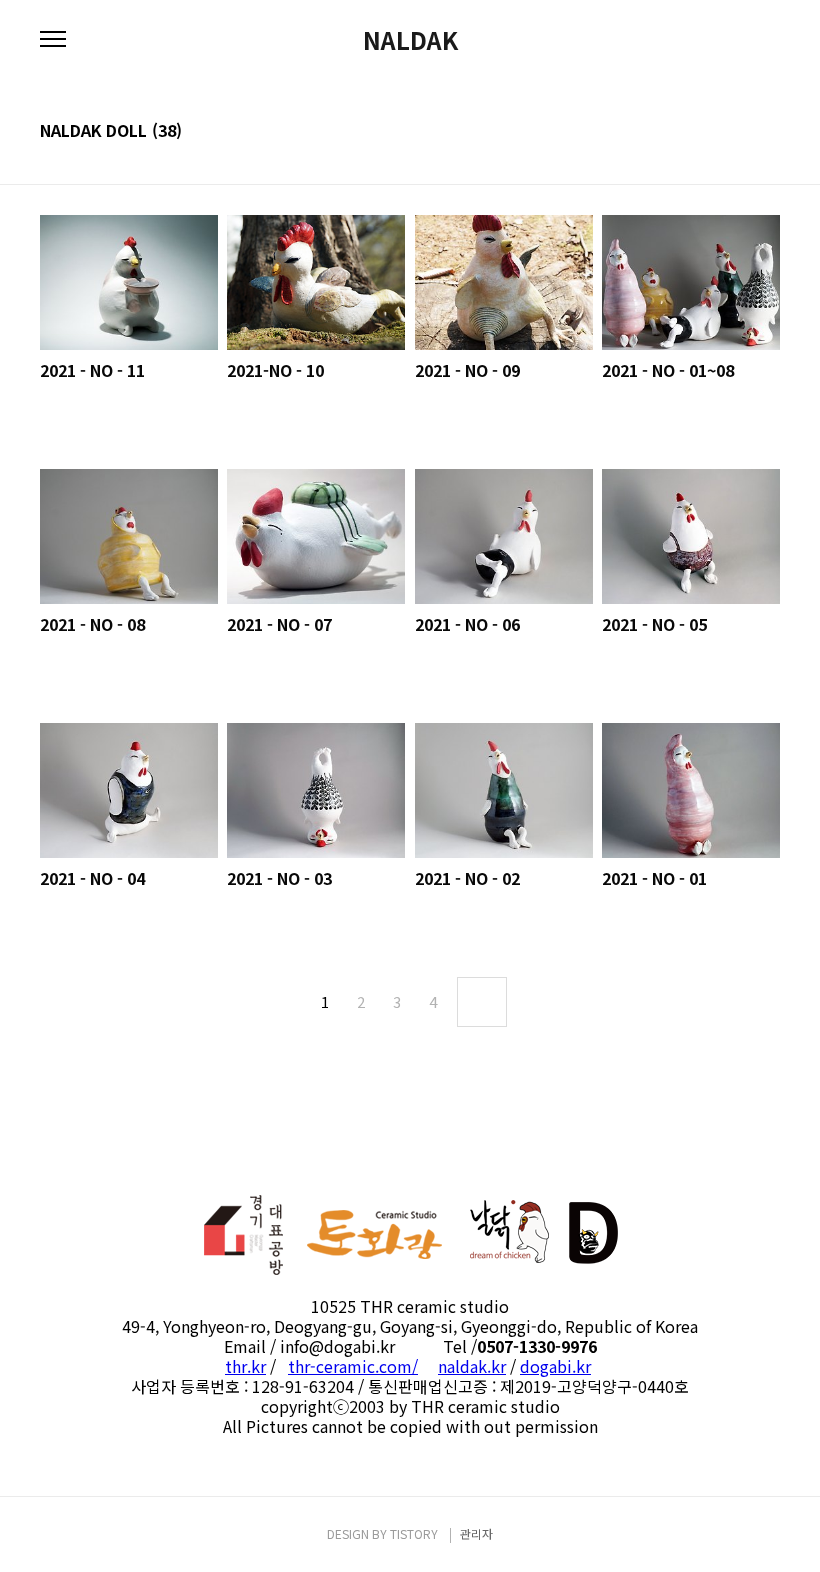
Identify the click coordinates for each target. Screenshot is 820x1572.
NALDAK (410, 40)
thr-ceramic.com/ (353, 1366)
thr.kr (245, 1366)
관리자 (476, 1533)
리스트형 (768, 132)
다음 (482, 1002)
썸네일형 (740, 132)
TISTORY (414, 1533)
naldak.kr (472, 1366)
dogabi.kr (555, 1366)
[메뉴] (53, 40)
